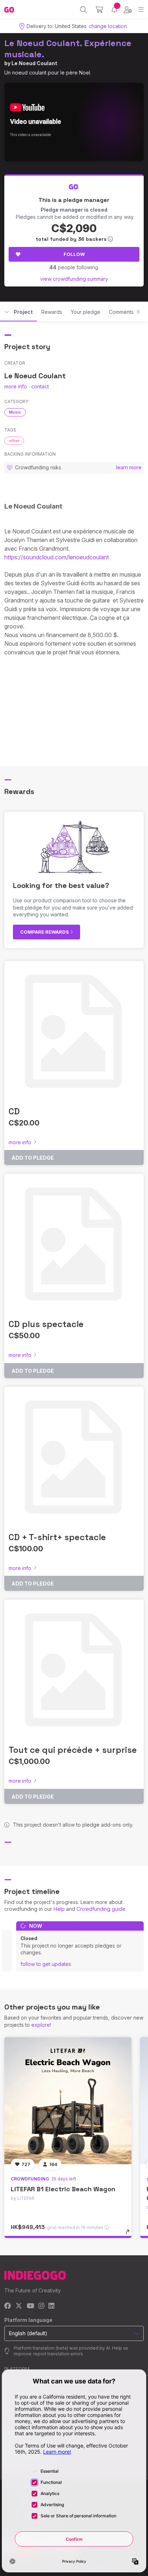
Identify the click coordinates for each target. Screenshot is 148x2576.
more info (16, 386)
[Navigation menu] (141, 10)
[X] (19, 2306)
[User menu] (128, 10)
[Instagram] (41, 2306)
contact (40, 386)
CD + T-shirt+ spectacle (57, 1537)
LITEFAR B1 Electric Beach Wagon (63, 2189)
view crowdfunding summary (74, 279)
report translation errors (58, 2354)
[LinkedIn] (51, 2306)
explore (41, 2025)
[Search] (84, 10)
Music (15, 412)
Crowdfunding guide (101, 1909)
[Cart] (99, 10)
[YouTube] (30, 2306)
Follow (74, 254)
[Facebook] (8, 2306)
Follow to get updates (46, 1964)
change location (108, 26)
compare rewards (45, 932)
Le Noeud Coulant (34, 63)
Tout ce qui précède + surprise (73, 1750)
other (14, 441)
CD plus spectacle (46, 1324)
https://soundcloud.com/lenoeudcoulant (57, 557)
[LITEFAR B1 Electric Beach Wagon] (68, 2101)
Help (59, 1909)
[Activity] (114, 10)
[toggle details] (130, 2234)
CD (14, 1111)
